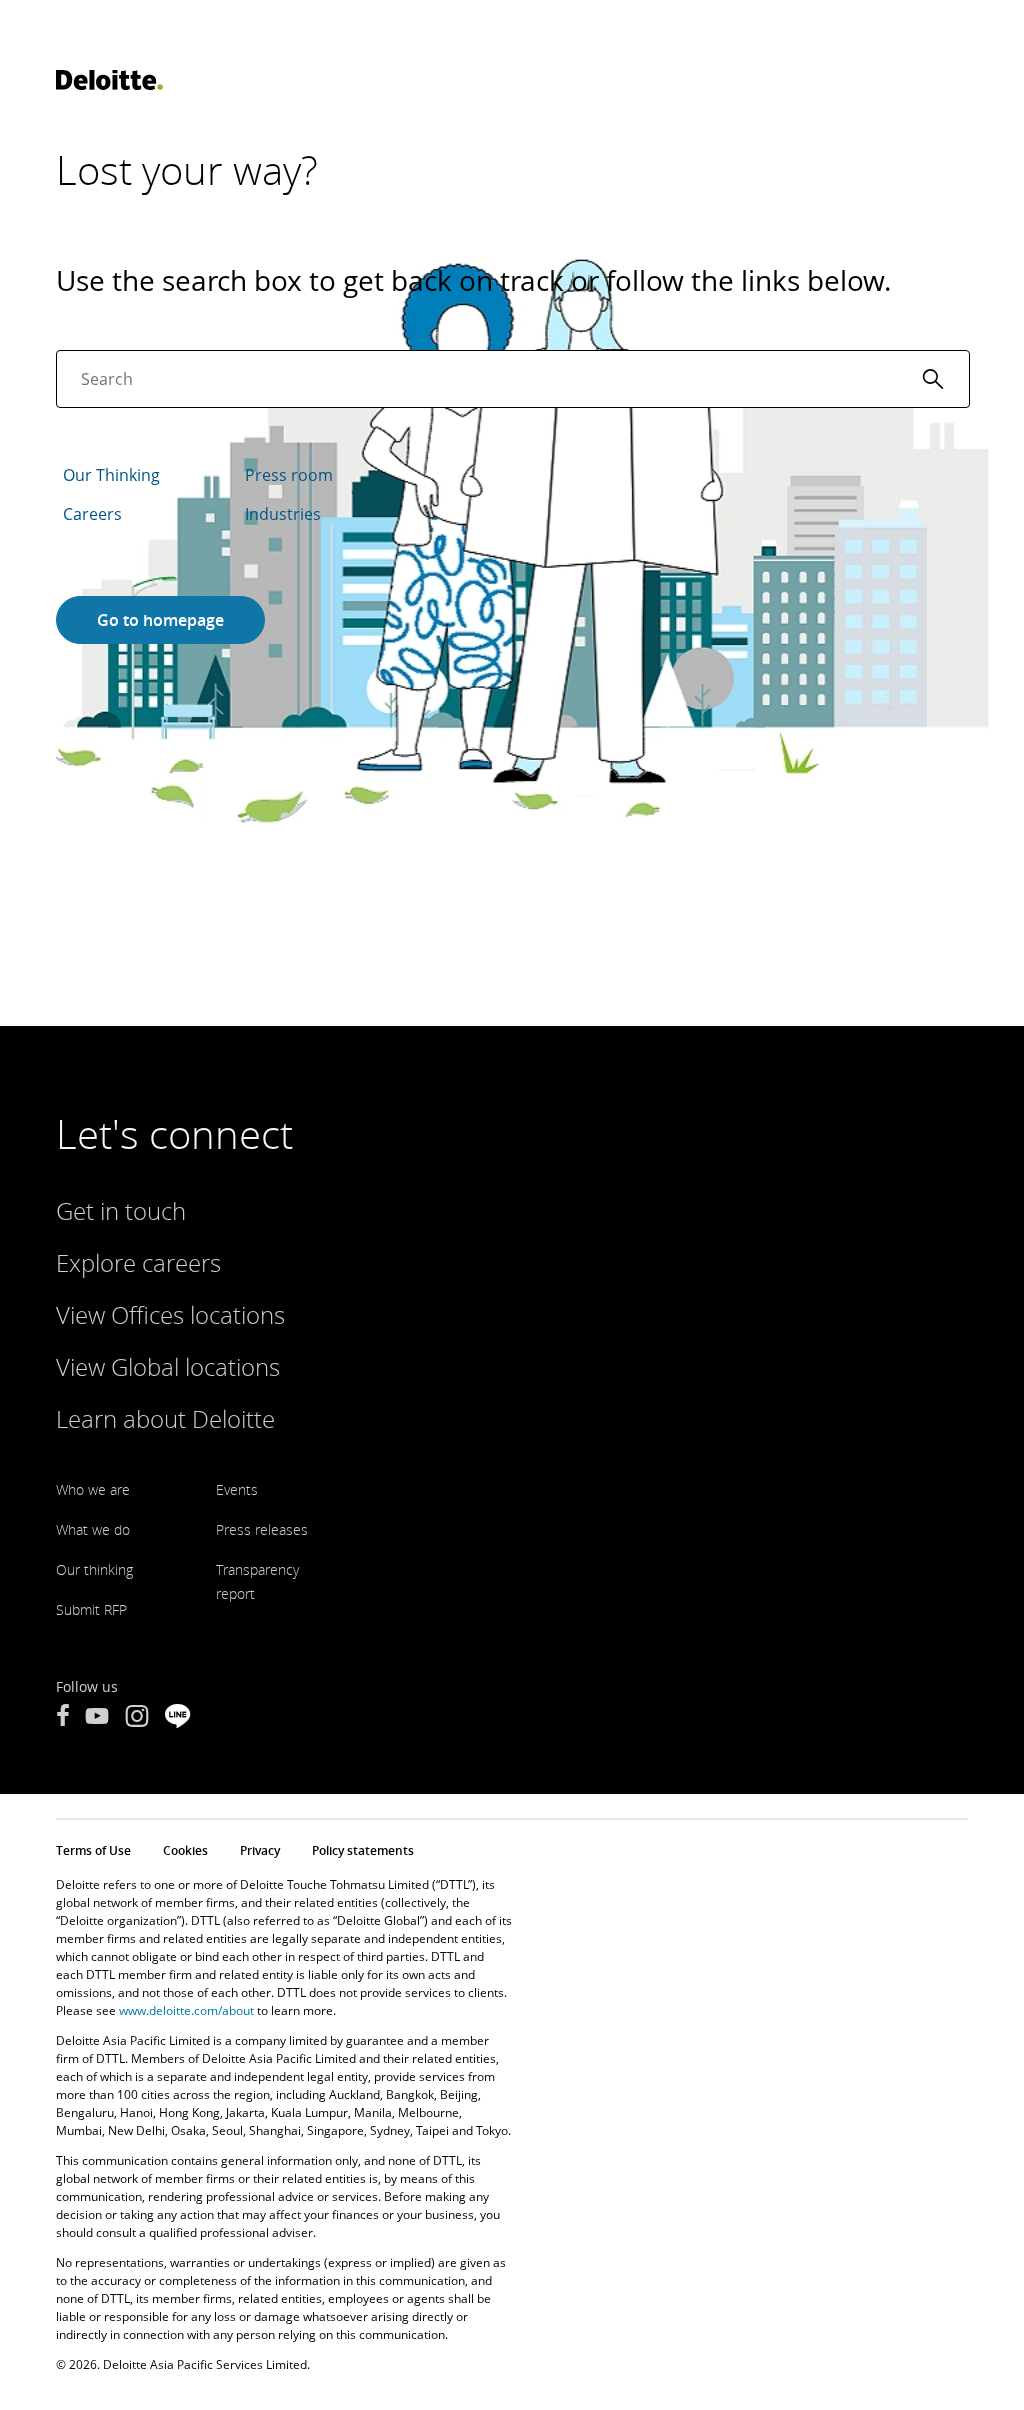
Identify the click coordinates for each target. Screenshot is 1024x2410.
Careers (92, 514)
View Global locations (168, 1366)
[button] (933, 379)
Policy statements (363, 1850)
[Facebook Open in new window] (62, 1718)
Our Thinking (111, 475)
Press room (289, 475)
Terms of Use (93, 1850)
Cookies (185, 1850)
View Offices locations (170, 1314)
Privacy (260, 1850)
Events (237, 1489)
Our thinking (94, 1569)
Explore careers (138, 1262)
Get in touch (121, 1210)
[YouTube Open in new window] (97, 1718)
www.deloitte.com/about (186, 2010)
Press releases (262, 1529)
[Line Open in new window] (177, 1718)
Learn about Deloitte (165, 1418)
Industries (283, 514)
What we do (93, 1529)
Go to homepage (160, 620)
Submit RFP (91, 1609)
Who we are (93, 1489)
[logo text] (109, 80)
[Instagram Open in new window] (137, 1718)
